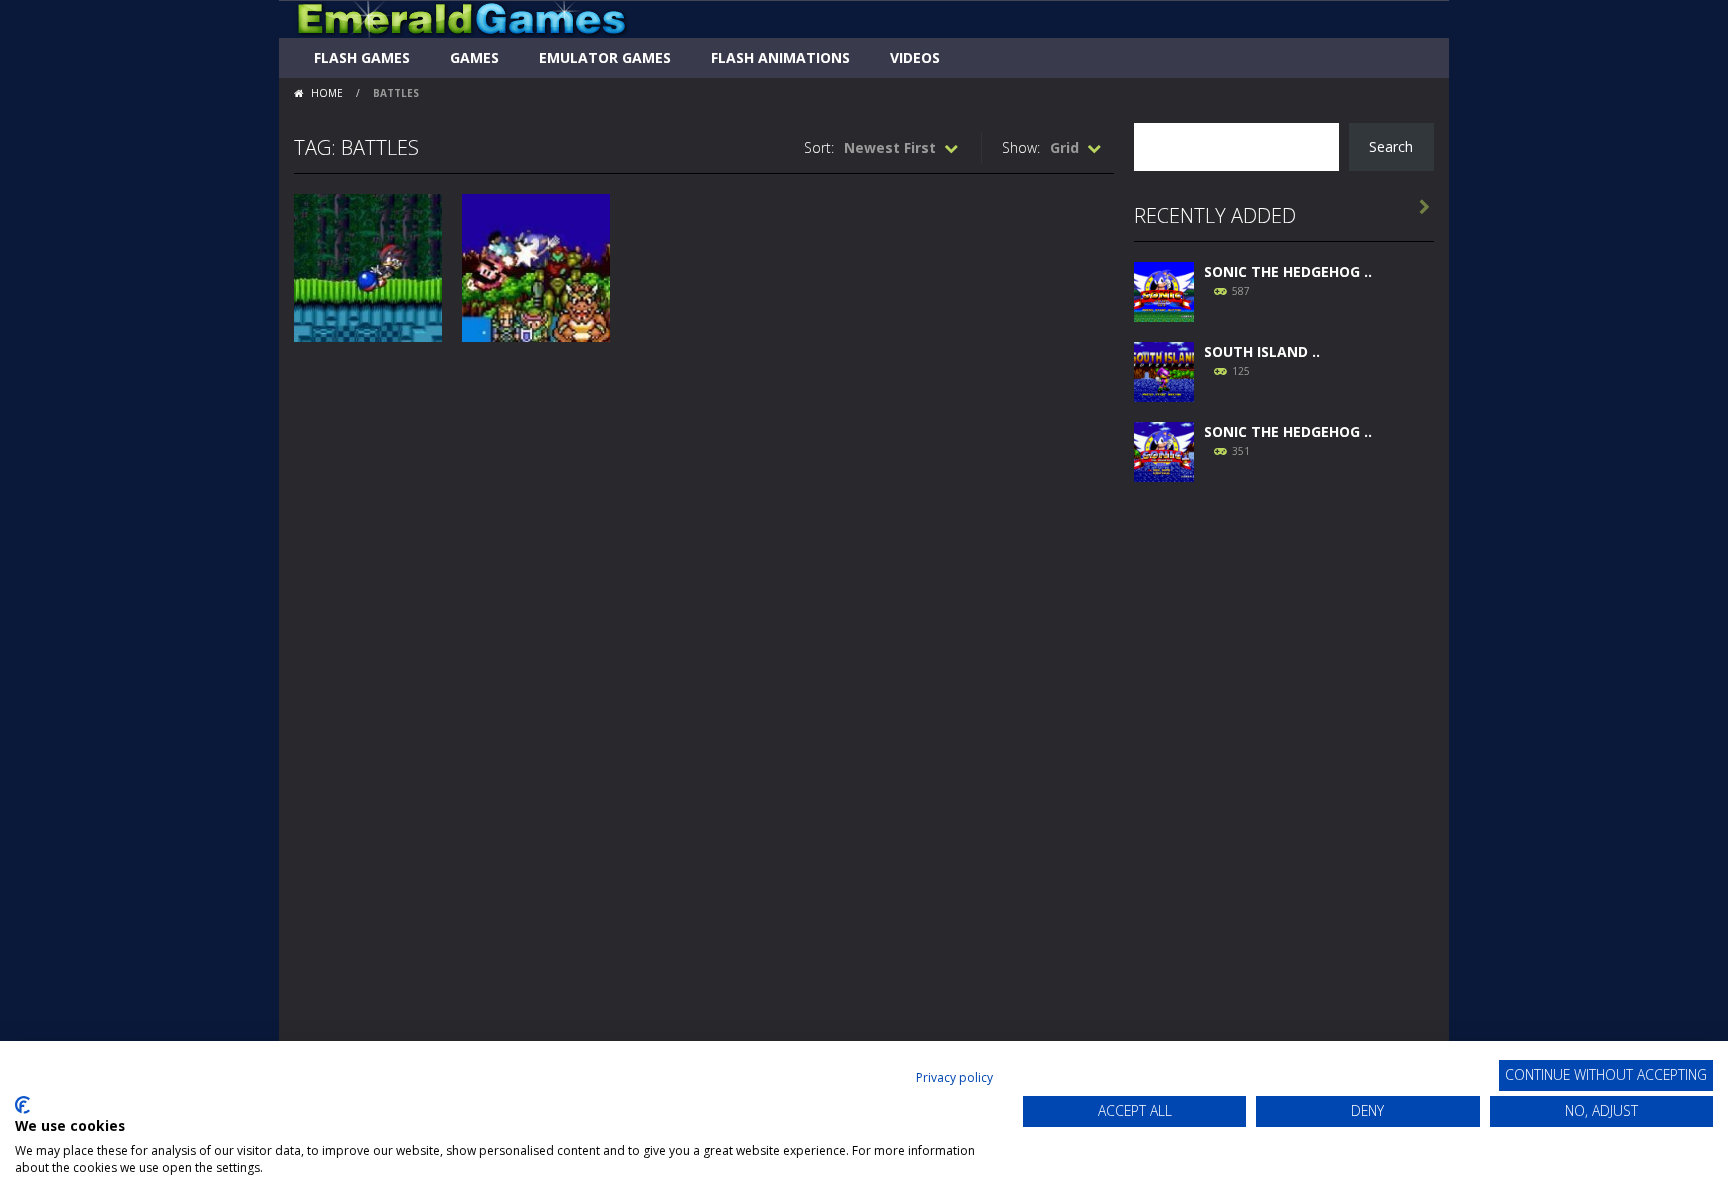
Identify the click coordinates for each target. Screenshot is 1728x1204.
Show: (1021, 147)
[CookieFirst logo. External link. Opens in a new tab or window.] (22, 1105)
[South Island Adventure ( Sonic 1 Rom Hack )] (1164, 369)
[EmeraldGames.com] (461, 17)
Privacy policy (954, 1077)
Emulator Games (605, 57)
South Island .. (1262, 351)
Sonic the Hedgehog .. (1288, 271)
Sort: (819, 147)
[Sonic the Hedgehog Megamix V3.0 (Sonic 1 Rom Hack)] (1164, 289)
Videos (915, 57)
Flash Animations (780, 57)
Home (327, 93)
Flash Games (362, 57)
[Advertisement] (1284, 802)
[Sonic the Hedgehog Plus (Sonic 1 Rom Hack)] (1164, 449)
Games (474, 57)
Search (1391, 146)
